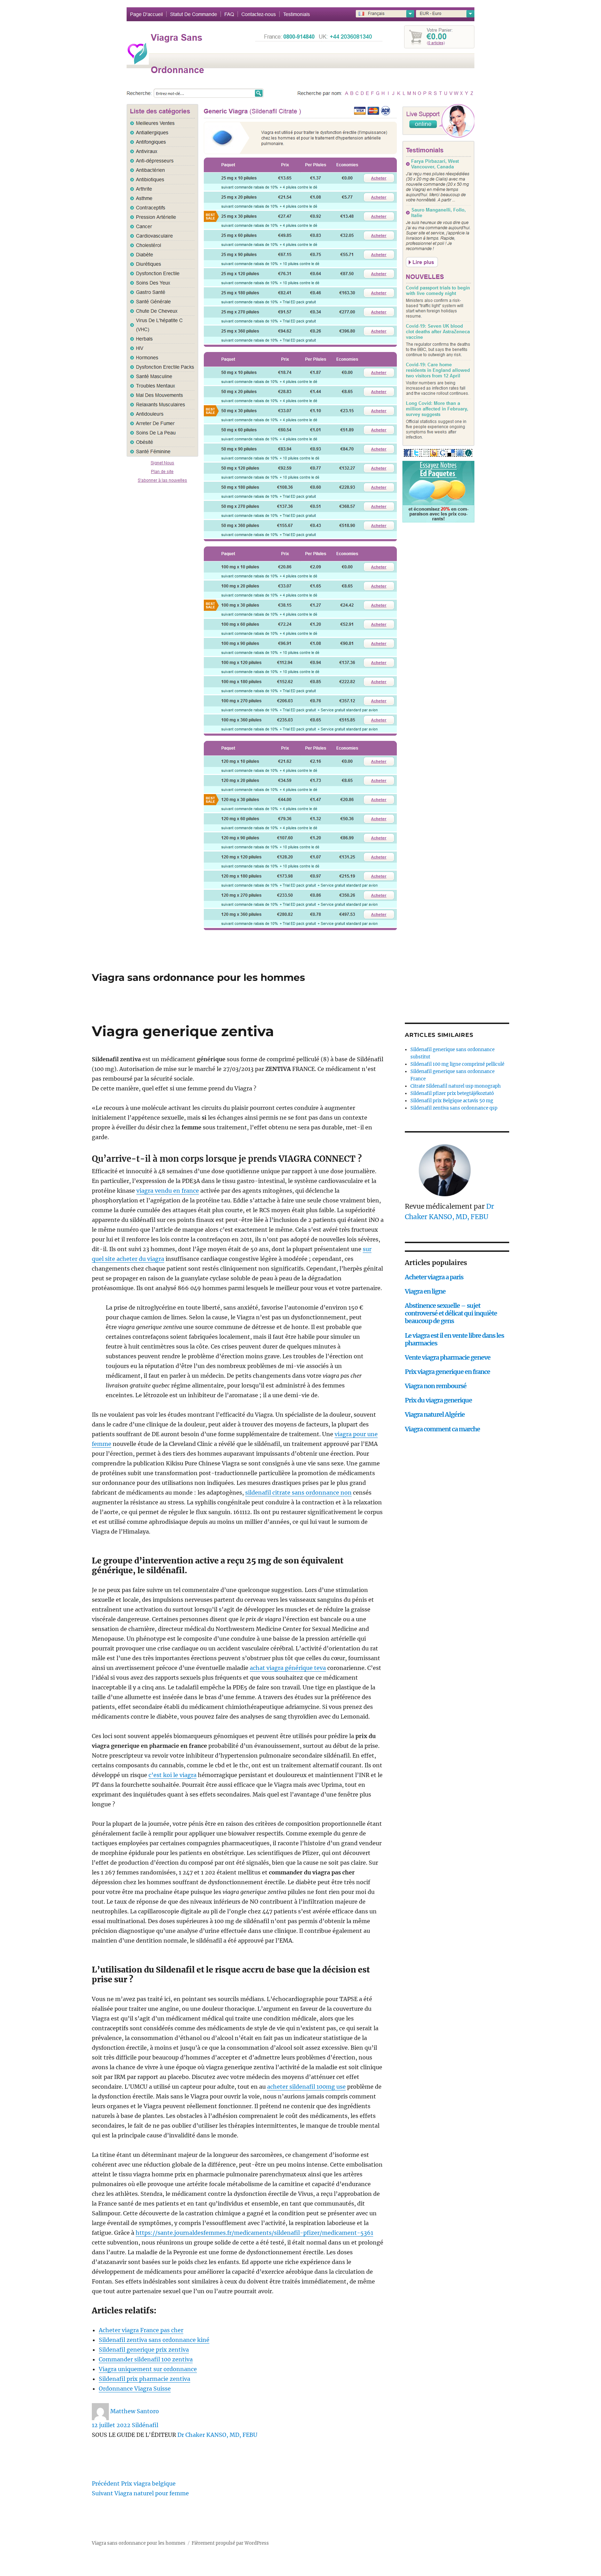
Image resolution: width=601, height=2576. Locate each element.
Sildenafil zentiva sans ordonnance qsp (454, 1108)
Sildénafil (145, 2425)
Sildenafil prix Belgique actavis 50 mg (452, 1101)
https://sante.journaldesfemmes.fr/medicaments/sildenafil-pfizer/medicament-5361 (254, 2233)
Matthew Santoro (135, 2411)
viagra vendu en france (168, 1191)
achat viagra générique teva (288, 1668)
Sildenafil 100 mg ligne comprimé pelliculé (457, 1064)
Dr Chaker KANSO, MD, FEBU (217, 2435)
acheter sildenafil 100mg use (306, 2087)
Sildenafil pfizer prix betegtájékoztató (452, 1093)
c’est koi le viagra (173, 1775)
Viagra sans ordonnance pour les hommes (198, 977)
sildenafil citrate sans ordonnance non (298, 1493)
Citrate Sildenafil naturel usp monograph (456, 1086)
